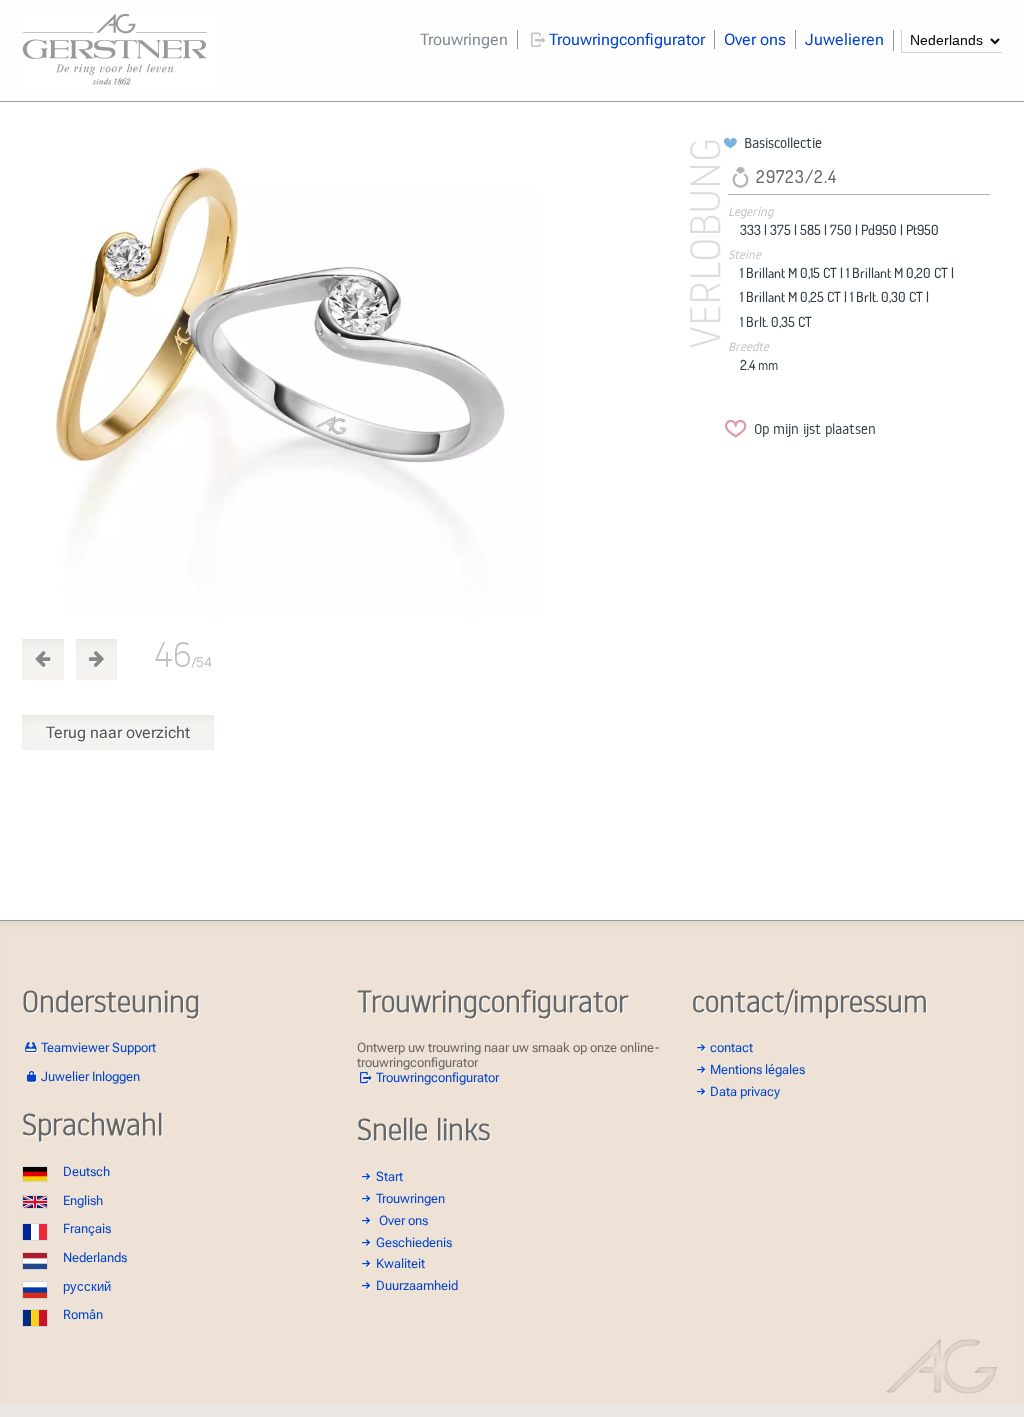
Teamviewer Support (98, 1047)
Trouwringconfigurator (627, 39)
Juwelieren (844, 39)
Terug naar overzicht (118, 732)
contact (731, 1047)
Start (389, 1176)
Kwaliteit (400, 1263)
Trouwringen (464, 39)
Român (83, 1314)
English (83, 1200)
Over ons (755, 39)
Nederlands (95, 1257)
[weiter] (369, 375)
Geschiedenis (414, 1242)
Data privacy (745, 1091)
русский (87, 1286)
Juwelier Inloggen (90, 1076)
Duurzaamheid (417, 1285)
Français (87, 1228)
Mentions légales (757, 1069)
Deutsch (86, 1171)
